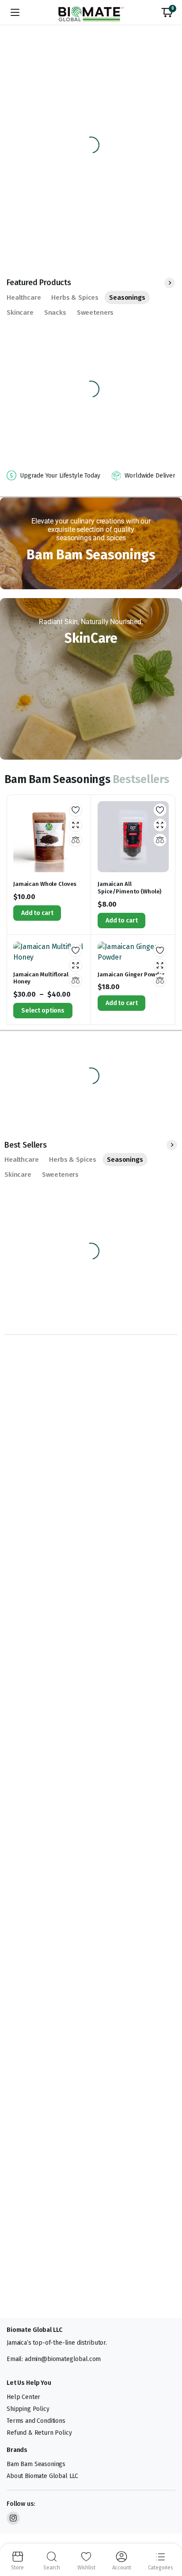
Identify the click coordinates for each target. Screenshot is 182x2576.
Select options (43, 1011)
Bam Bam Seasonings (36, 2464)
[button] (167, 12)
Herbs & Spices (75, 298)
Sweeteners (95, 313)
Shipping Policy (28, 2409)
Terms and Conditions (36, 2421)
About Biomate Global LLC (42, 2476)
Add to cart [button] (37, 913)
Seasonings (127, 298)
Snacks (55, 313)
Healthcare (24, 298)
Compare (76, 840)
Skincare (20, 313)
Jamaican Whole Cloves (45, 884)
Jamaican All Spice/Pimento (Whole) (129, 888)
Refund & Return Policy (39, 2433)
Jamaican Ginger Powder (131, 974)
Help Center (23, 2397)
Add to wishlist (76, 810)
